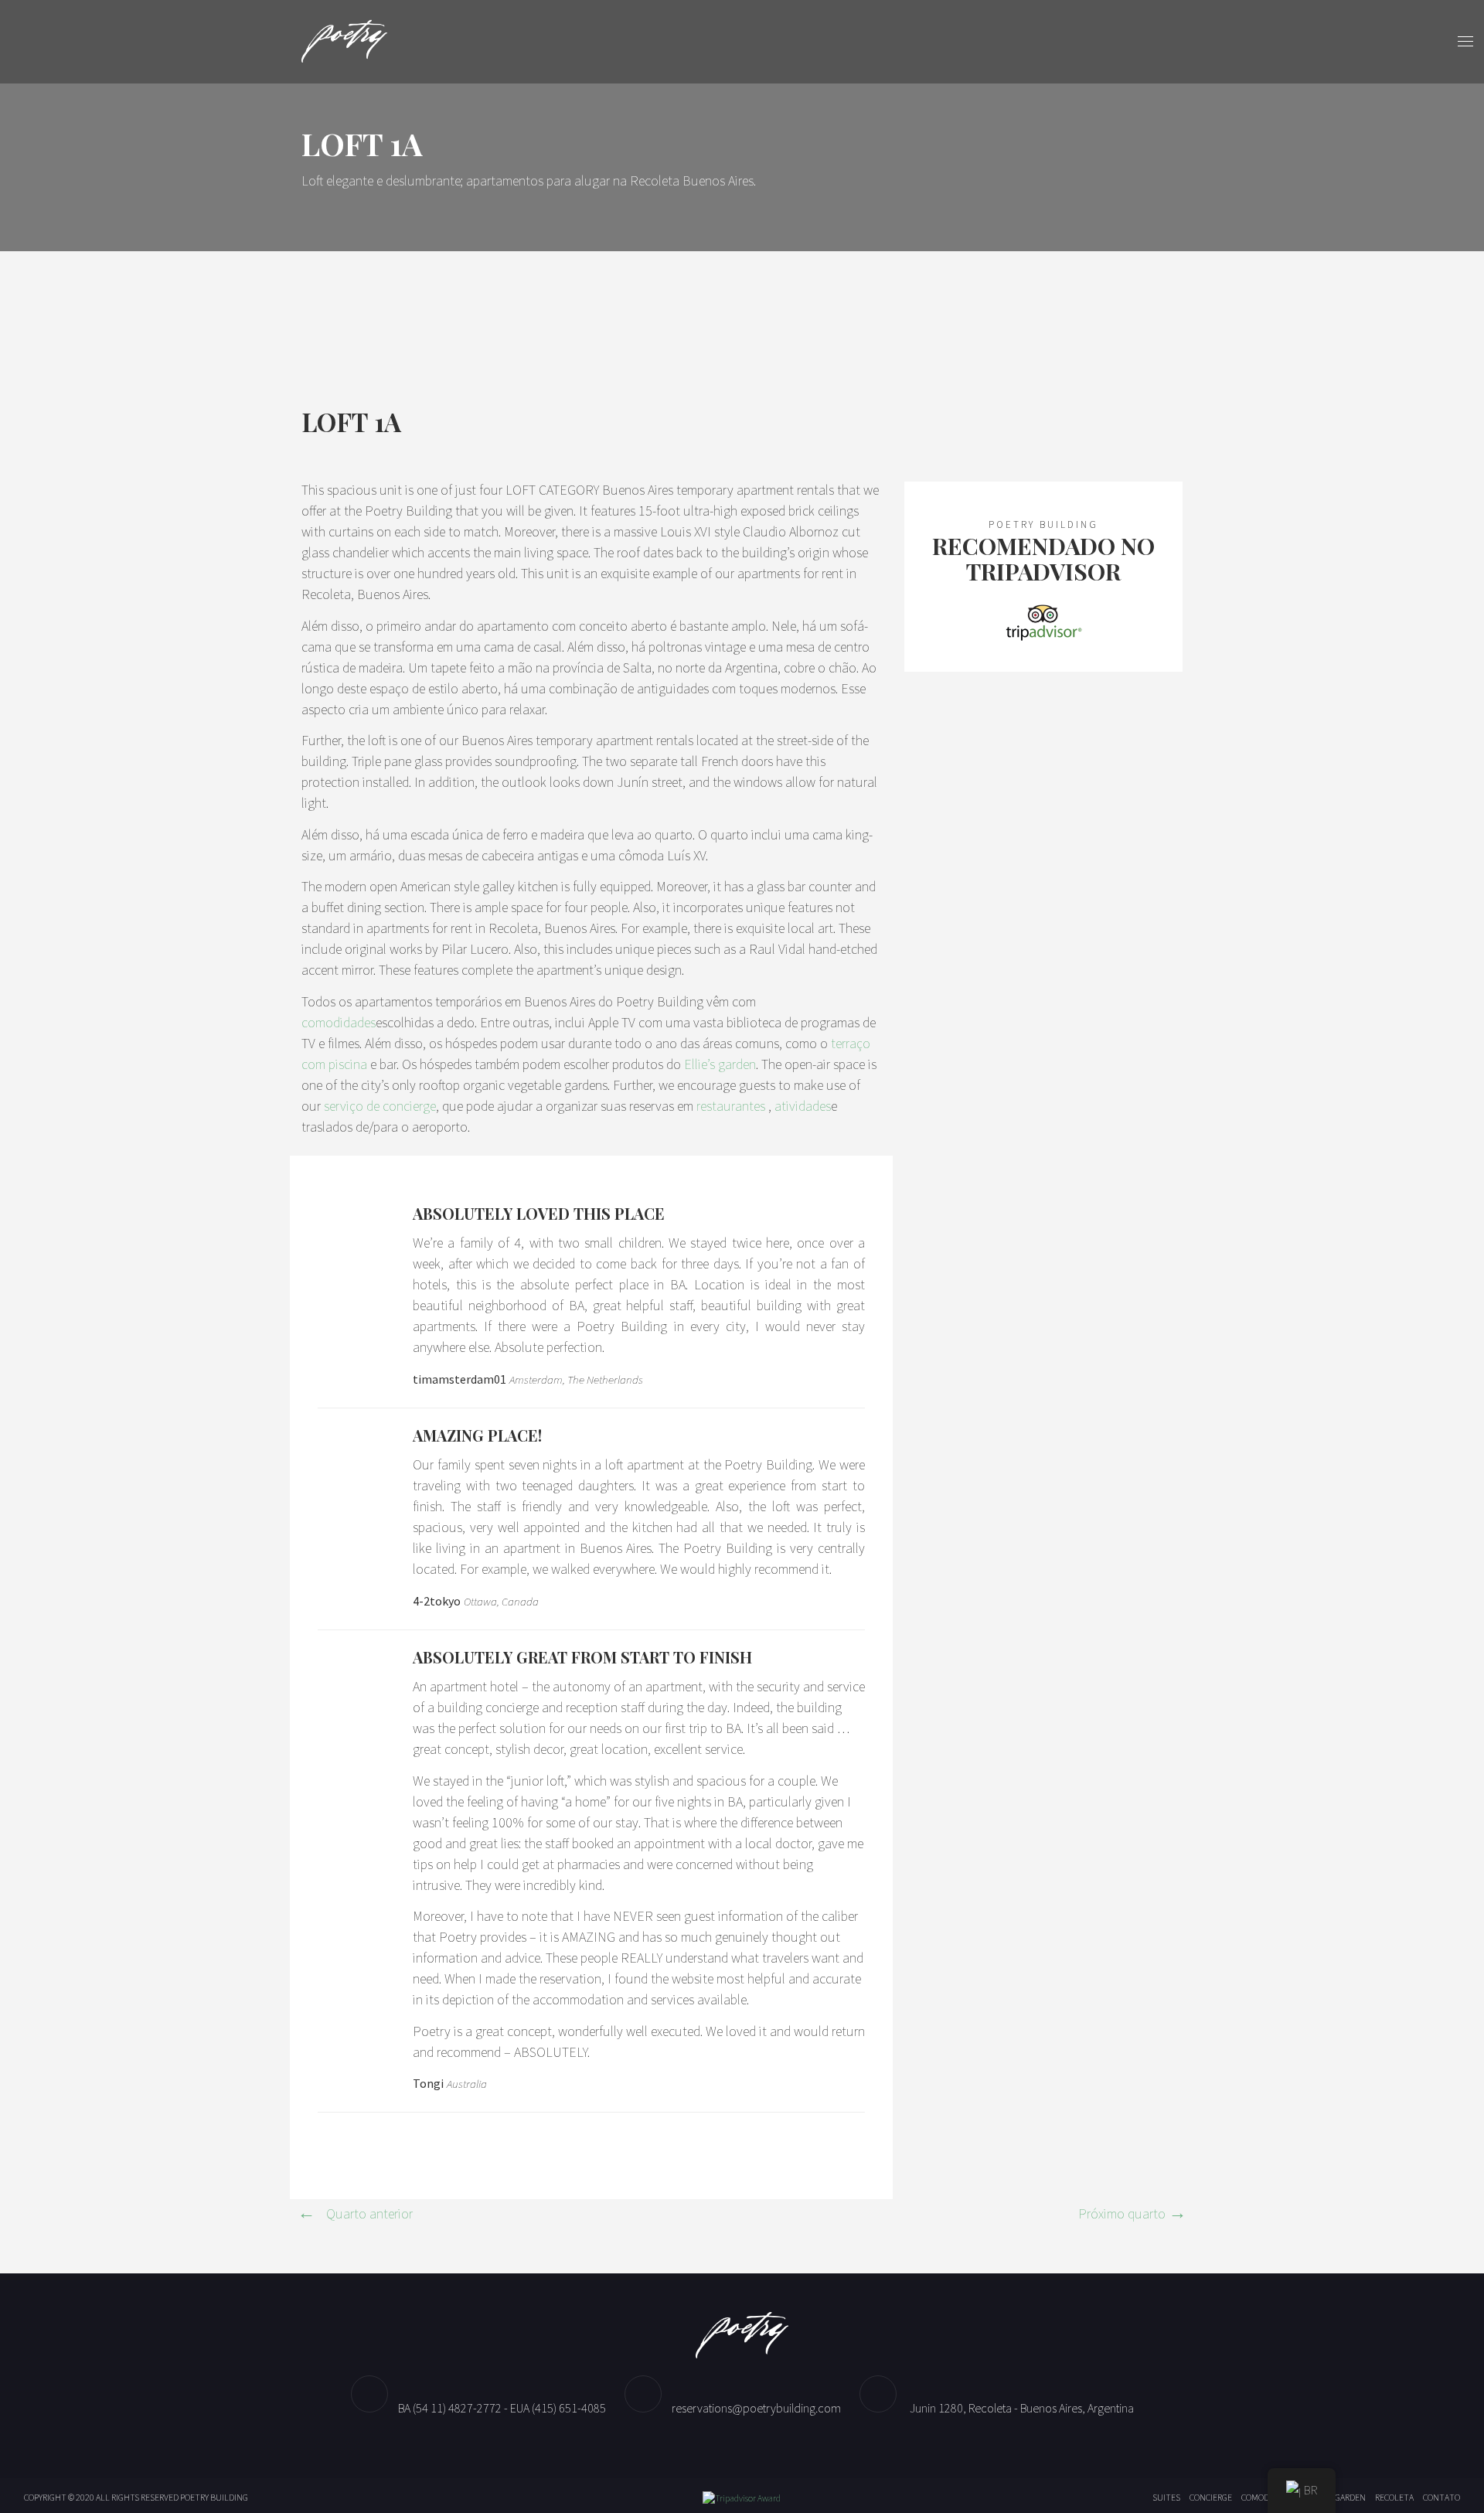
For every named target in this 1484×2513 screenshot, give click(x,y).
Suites (1166, 2497)
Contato (1441, 2497)
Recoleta (1394, 2497)
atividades (803, 1106)
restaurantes (731, 1106)
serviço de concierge (380, 1106)
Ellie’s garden (720, 1064)
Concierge (1211, 2497)
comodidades (339, 1022)
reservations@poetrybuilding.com (756, 2408)
